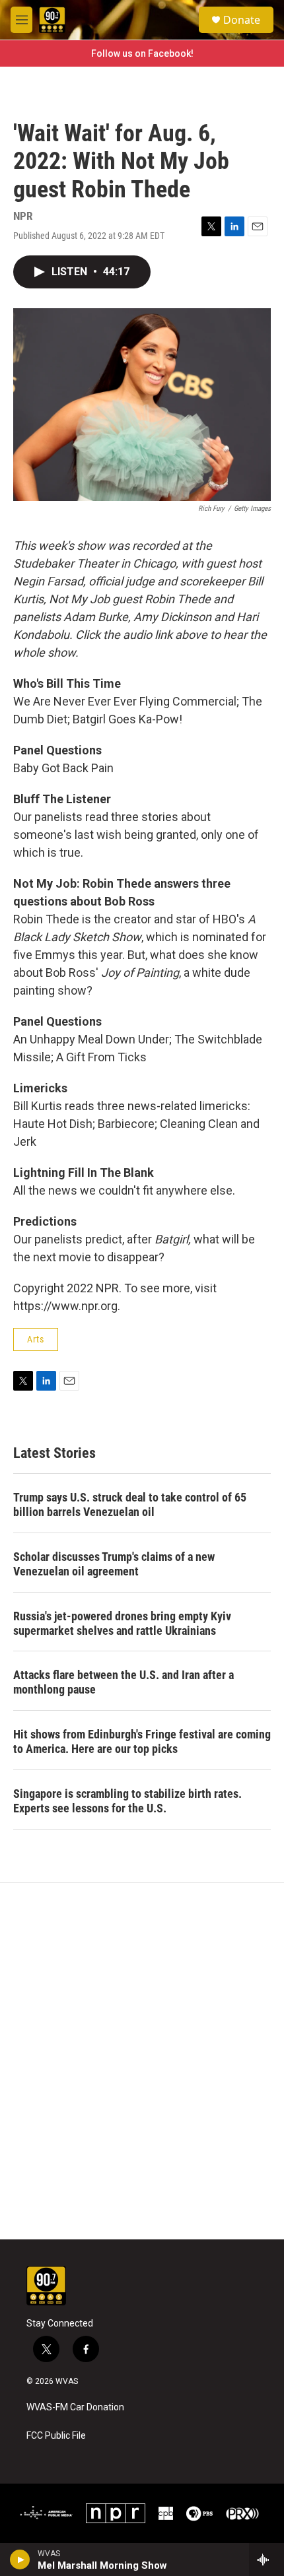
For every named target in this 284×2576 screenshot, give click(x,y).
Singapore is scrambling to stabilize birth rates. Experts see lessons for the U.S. (127, 1801)
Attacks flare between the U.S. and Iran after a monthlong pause (124, 1682)
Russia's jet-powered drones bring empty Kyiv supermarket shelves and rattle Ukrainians (122, 1623)
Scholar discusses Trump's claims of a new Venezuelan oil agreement (114, 1564)
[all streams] (266, 2559)
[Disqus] (142, 2061)
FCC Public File (56, 2436)
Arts (36, 1339)
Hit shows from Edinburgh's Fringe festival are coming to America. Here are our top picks (142, 1741)
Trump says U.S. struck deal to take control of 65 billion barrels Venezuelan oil (130, 1504)
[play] (20, 2559)
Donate (242, 20)
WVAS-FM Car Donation (75, 2407)
